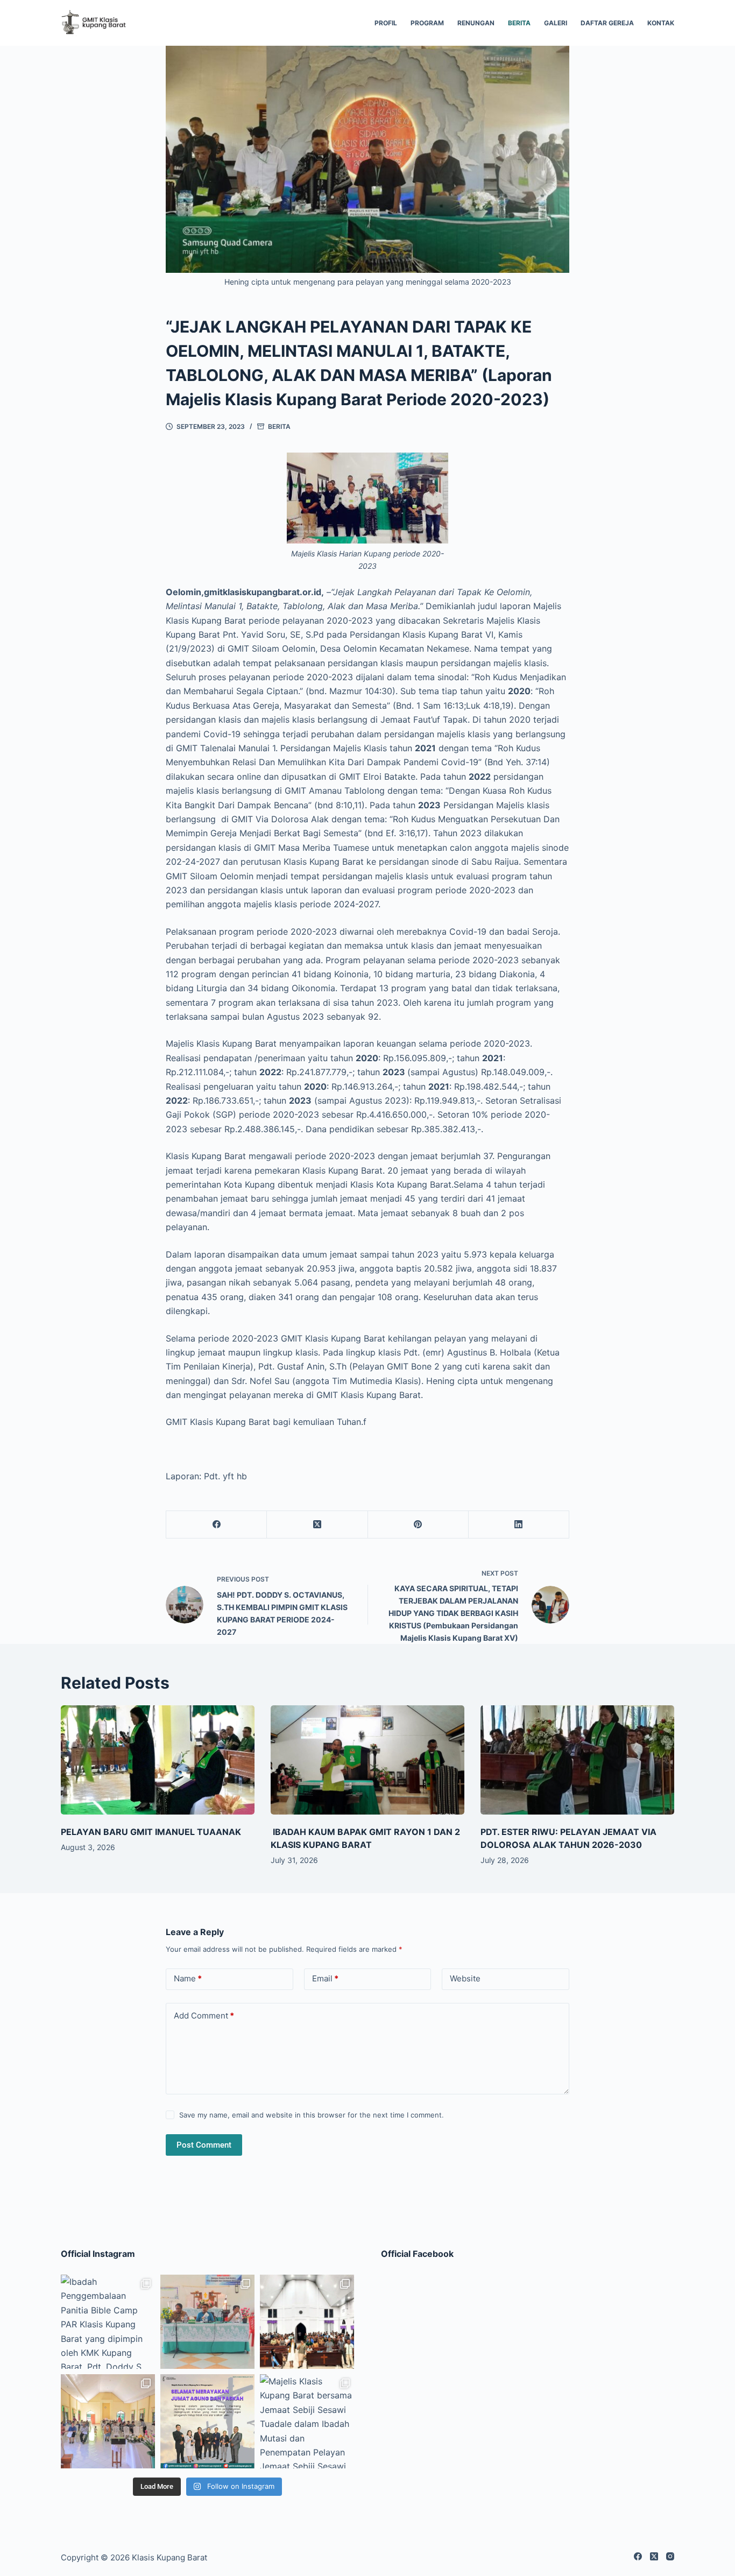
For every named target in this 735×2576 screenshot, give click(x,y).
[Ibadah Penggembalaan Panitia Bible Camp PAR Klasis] (108, 2322)
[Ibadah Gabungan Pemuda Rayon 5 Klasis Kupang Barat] (307, 2322)
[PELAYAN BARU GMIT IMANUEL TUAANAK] (158, 1760)
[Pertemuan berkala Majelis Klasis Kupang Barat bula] (207, 2322)
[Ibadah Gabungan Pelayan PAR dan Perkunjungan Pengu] (108, 2421)
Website (465, 1978)
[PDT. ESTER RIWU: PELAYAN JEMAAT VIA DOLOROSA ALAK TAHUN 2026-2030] (577, 1760)
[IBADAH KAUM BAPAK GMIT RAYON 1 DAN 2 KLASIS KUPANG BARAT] (367, 1760)
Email (325, 1978)
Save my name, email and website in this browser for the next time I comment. (312, 2115)
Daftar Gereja (607, 23)
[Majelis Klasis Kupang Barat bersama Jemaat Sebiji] (307, 2421)
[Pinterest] (418, 1525)
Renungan (476, 23)
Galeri (556, 23)
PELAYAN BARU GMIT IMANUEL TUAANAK (151, 1832)
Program (427, 23)
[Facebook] (217, 1525)
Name (188, 1978)
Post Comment (204, 2145)
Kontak (661, 23)
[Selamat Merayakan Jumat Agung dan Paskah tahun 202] (207, 2421)
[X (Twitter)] (317, 1525)
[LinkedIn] (519, 1525)
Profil (386, 23)
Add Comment (204, 2016)
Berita (519, 23)
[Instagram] (670, 2556)
